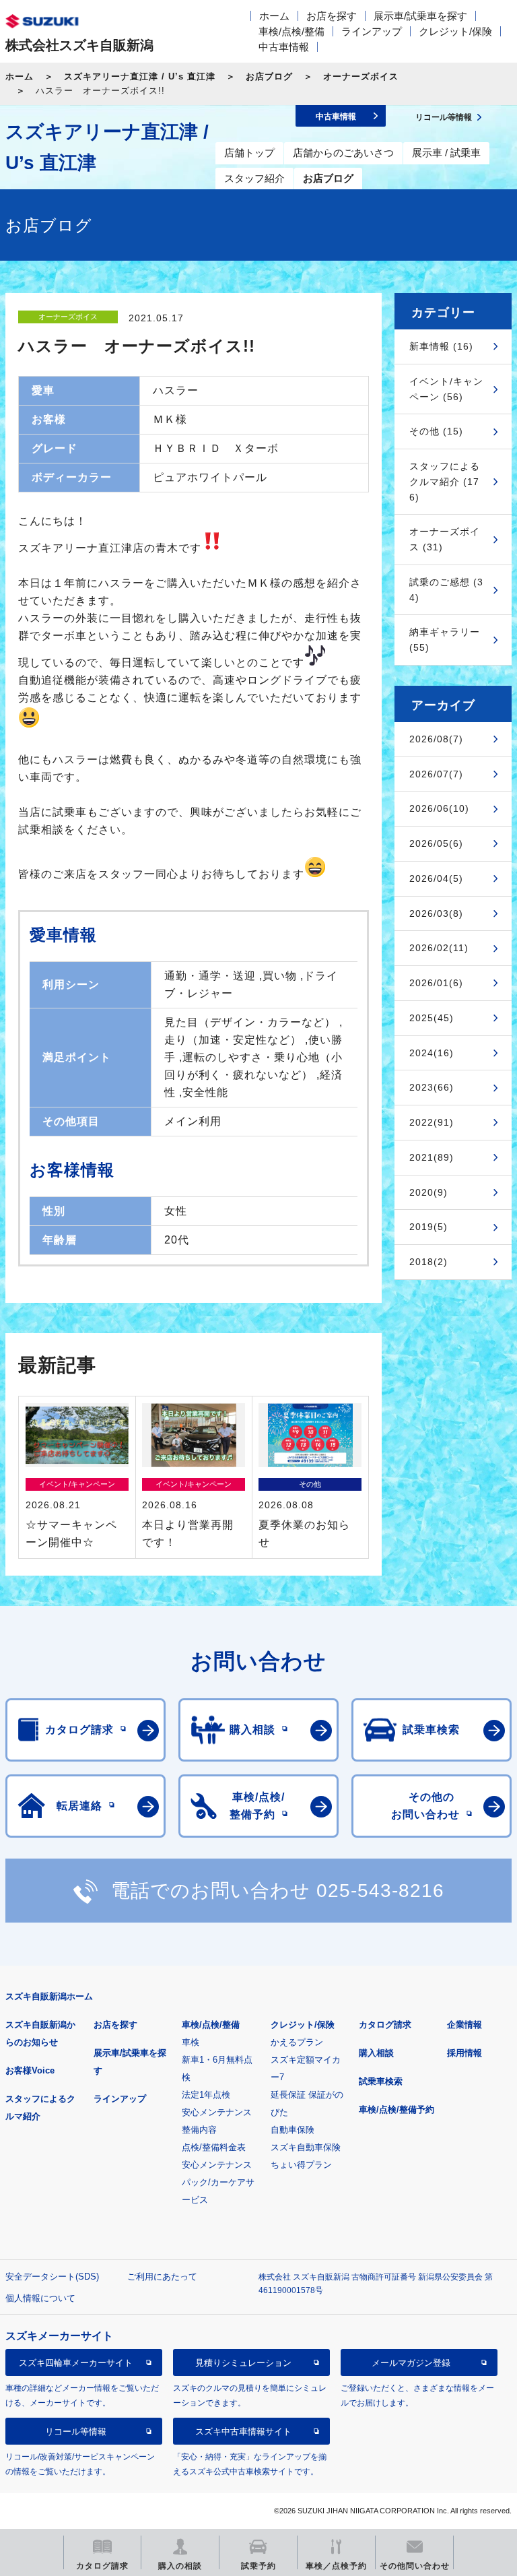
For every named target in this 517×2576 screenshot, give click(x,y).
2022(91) (432, 1122)
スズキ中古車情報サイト (243, 2432)
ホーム (274, 16)
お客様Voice (30, 2070)
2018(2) (428, 1262)
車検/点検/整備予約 (397, 2110)
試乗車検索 (381, 2081)
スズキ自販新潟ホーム (49, 1996)
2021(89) (432, 1157)
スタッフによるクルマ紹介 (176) (445, 482)
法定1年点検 (206, 2095)
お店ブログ (269, 76)
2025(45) (432, 1018)
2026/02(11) (439, 948)
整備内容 (199, 2130)
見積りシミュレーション (243, 2363)
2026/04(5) (436, 878)
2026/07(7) (436, 774)
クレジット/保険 (455, 31)
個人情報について (40, 2298)
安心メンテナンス (217, 2112)
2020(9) (428, 1192)
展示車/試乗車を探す (420, 16)
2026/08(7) (436, 739)
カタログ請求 (385, 2025)
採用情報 (464, 2053)
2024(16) (432, 1053)
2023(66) (432, 1087)
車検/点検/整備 (291, 31)
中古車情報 (284, 47)
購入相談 (376, 2053)
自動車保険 (292, 2130)
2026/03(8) (436, 913)
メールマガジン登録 (411, 2363)
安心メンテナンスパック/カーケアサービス (218, 2182)
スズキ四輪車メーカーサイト (76, 2363)
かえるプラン (297, 2042)
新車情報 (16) (441, 346)
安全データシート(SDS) (52, 2277)
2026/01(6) (436, 983)
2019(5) (428, 1227)
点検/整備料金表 (214, 2147)
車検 (191, 2042)
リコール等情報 (76, 2432)
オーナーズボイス (361, 76)
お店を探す (332, 16)
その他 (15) (436, 431)
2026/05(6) (436, 843)
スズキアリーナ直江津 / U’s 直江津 (140, 76)
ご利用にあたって (162, 2277)
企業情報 (464, 2025)
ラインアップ (372, 31)
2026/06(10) (439, 808)
